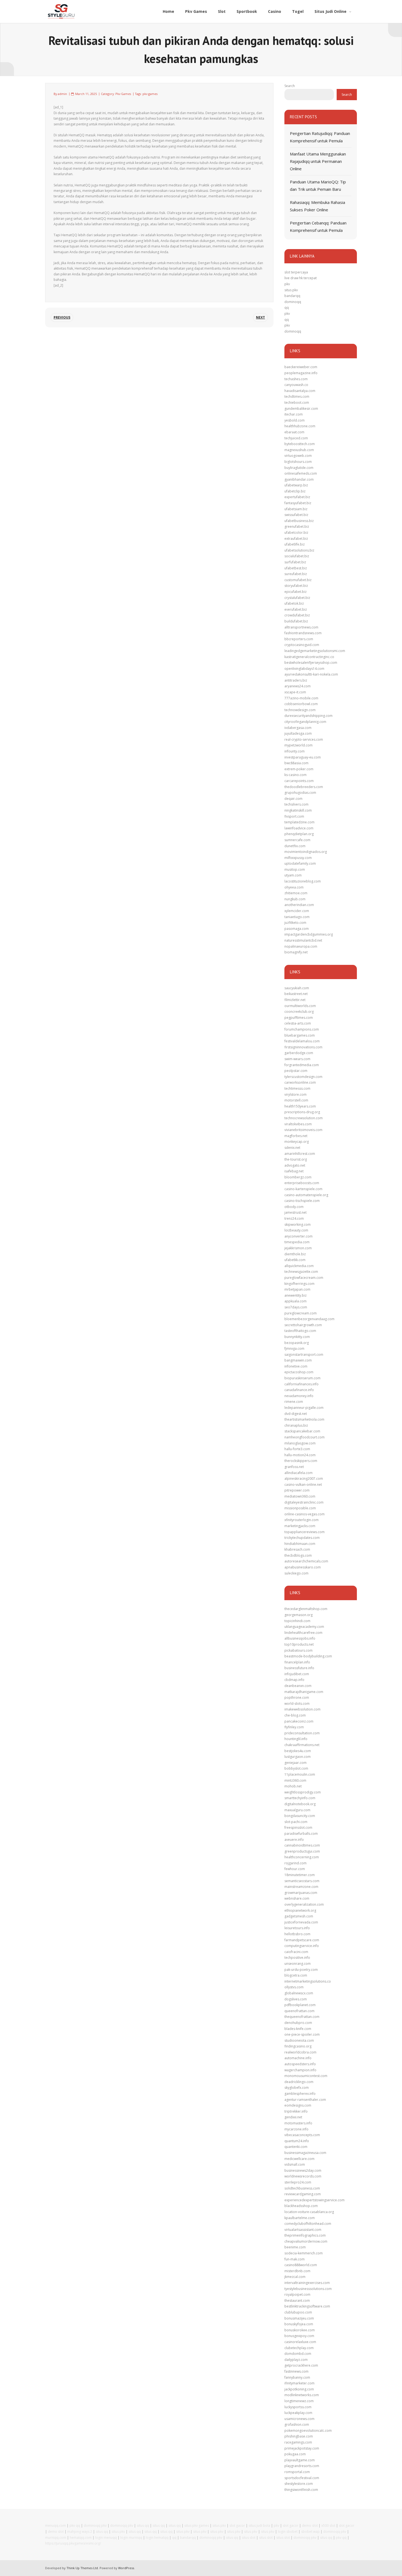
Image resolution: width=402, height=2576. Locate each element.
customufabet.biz (298, 580)
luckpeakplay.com (298, 2413)
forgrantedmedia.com (302, 1065)
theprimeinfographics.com (305, 2235)
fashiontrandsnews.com (303, 633)
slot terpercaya (296, 272)
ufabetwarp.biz (296, 485)
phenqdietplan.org (299, 834)
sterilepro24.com (298, 2182)
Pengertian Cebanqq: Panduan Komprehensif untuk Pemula (318, 227)
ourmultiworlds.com (300, 1006)
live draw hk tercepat (301, 278)
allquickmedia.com (299, 1266)
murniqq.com (56, 2538)
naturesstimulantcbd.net (303, 940)
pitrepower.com (297, 1490)
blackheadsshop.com (301, 2206)
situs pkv (291, 290)
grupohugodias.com (300, 793)
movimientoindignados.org (306, 852)
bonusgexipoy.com (299, 2336)
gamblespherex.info (300, 2094)
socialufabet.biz (297, 556)
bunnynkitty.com (297, 1337)
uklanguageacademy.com (304, 1627)
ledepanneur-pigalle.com (304, 1408)
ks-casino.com (295, 775)
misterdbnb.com (297, 2271)
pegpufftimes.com (299, 1018)
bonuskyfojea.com (299, 2324)
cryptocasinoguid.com (302, 645)
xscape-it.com (295, 692)
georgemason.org (298, 1615)
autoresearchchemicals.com (306, 1561)
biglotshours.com (298, 462)
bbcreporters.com (299, 639)
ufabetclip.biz (295, 491)
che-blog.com (295, 1715)
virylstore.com (295, 1094)
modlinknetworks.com (302, 2395)
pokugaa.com (295, 2454)
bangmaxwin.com (298, 1360)
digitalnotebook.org (300, 1804)
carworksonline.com (300, 1082)
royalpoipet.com (297, 2294)
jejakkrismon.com (298, 1248)
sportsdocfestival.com (302, 2478)
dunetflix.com (295, 846)
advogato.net (295, 1165)
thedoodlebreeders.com (304, 787)
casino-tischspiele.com (302, 1201)
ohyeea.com (294, 887)
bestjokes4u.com (298, 1751)
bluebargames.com (300, 1035)
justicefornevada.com (301, 1922)
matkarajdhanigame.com (304, 1692)
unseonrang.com (298, 1964)
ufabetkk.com (295, 1260)
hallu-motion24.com (300, 1455)
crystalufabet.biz (297, 598)
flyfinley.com (294, 1727)
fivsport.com (294, 816)
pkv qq (75, 2525)
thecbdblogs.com (298, 1555)
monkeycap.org (297, 1142)
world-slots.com (297, 1704)
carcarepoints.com (299, 781)
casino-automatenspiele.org (306, 1195)
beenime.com (295, 2247)
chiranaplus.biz (296, 1425)
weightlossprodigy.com (303, 1792)
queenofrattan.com (299, 2011)
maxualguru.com (297, 1810)
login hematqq (157, 2538)
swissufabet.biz (296, 515)
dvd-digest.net (296, 1414)
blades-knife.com (298, 2029)
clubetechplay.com (299, 2348)
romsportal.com (297, 2472)
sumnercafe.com (297, 840)
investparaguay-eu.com (303, 757)
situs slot (249, 2538)
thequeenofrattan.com (302, 2017)
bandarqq (292, 296)
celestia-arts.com (298, 1023)
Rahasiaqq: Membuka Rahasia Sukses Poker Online (317, 206)
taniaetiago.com (297, 917)
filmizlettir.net (295, 1000)
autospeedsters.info (300, 2064)
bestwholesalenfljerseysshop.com (311, 663)
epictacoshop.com (299, 1372)
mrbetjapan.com (297, 1289)
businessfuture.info (299, 1668)
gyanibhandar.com (299, 479)
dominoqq (293, 302)
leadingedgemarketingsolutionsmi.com (315, 651)
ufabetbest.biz (296, 568)
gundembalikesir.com (301, 409)
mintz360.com (295, 1780)
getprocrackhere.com (301, 2365)
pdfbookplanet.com (300, 2005)
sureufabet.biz (296, 574)
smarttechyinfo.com (300, 1798)
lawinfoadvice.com (299, 828)
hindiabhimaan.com (300, 1544)
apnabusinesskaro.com (303, 1567)
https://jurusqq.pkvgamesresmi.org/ (73, 2543)
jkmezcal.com (295, 2277)
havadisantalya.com (300, 391)
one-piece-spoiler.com (302, 2034)
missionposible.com (300, 1508)
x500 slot (328, 2525)
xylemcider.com (297, 911)
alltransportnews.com (301, 627)
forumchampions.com (302, 1029)
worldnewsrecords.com (303, 2176)
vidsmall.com (295, 2164)
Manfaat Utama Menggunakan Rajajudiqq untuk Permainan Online (318, 161)
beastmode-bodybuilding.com (308, 1656)
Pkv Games (123, 94)
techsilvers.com (296, 804)
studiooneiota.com (299, 2040)
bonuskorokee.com (300, 2330)
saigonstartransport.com (304, 1355)
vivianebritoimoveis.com (303, 1130)
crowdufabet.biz (297, 615)
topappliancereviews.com (305, 1532)
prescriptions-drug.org (302, 1112)
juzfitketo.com (295, 923)
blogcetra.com (296, 1975)
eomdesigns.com (298, 2105)
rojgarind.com (295, 1863)
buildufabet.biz (296, 621)
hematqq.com (81, 2538)
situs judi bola (259, 2525)
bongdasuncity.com (300, 1816)
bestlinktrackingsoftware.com (307, 2306)
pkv (287, 284)
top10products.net (299, 1644)
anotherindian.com (299, 905)
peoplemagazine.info (301, 373)
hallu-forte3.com (297, 1449)
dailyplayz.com (296, 2360)
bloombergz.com (298, 1177)
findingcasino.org (298, 2046)
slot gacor (237, 2525)
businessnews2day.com (303, 2170)
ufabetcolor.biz (296, 533)
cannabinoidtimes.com (302, 1845)
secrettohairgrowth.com (303, 1325)
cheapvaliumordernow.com (306, 2241)
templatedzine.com (299, 822)
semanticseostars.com (302, 1881)
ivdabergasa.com (298, 728)
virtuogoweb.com (298, 456)
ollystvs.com (294, 1987)
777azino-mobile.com (301, 698)
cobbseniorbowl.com (301, 704)
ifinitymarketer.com (299, 2383)
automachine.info (298, 2058)
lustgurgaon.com (298, 1757)
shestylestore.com (299, 2484)
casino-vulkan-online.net (303, 1485)
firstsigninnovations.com (303, 1047)
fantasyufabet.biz (298, 503)
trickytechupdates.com (302, 1538)
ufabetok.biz (294, 603)
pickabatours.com (298, 1650)
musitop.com (295, 869)
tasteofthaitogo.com (300, 1331)
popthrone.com (297, 1697)
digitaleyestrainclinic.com (304, 1502)
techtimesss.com (297, 1088)
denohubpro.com (298, 2023)
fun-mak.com (295, 2259)
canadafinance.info (299, 1390)
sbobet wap (310, 2532)
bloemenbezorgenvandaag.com (309, 1319)
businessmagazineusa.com (305, 2153)
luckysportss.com (298, 2407)
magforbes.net (296, 1136)
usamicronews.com (299, 2419)
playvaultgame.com (300, 2460)
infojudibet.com (297, 1674)
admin (62, 94)
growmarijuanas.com (301, 1893)
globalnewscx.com (299, 1993)
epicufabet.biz (295, 592)
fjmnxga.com (294, 1348)
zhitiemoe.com (296, 893)
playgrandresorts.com (302, 2466)
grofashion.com (297, 2424)
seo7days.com (296, 1307)
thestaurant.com (297, 2300)
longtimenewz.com (299, 2401)
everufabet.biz (296, 609)
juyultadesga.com (298, 733)
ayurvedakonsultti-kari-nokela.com (311, 674)
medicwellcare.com (299, 2159)
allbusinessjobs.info (300, 1638)
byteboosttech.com (300, 444)
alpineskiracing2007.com (304, 1479)
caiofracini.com (296, 1952)
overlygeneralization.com (304, 1904)
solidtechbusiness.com (302, 2188)
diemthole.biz (295, 1254)
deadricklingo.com (299, 2082)
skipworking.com (298, 1224)
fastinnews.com (296, 2371)
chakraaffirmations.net (302, 1745)
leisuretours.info (297, 1928)
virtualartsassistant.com (303, 2230)
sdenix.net (292, 1148)
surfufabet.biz (295, 562)
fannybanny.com (297, 2377)
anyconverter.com (298, 1236)
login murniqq (131, 2538)
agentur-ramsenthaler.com (305, 2100)
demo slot (310, 2525)
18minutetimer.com (300, 1875)
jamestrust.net (295, 1212)
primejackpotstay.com (302, 2448)
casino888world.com (301, 2265)
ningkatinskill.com (298, 810)
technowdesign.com (300, 710)
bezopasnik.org (297, 1343)
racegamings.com (298, 2442)
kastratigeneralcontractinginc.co (309, 657)
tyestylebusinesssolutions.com (308, 2289)
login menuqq (106, 2538)
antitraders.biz (296, 680)
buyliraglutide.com (299, 468)
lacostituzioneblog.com (303, 881)
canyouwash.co (296, 385)
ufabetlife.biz (295, 544)
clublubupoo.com (298, 2312)
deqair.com (293, 799)
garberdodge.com (299, 1053)
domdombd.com (298, 2354)
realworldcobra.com (300, 2052)
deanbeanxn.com (298, 1686)
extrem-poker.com (299, 769)
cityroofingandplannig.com (305, 722)
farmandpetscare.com (302, 1940)
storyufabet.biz (296, 586)
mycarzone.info (296, 2129)
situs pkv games (197, 2525)
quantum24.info (297, 2141)
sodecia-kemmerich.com (304, 2253)
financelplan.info (297, 1662)
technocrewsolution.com (304, 1118)
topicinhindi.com (297, 1621)
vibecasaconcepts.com (302, 2135)
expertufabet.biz (297, 497)
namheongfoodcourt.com (305, 1437)
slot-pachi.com (296, 1822)
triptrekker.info (296, 2111)
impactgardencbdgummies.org (309, 934)
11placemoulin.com (300, 1774)
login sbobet (288, 2532)
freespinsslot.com (298, 1828)
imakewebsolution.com (302, 1709)
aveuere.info (294, 1840)
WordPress (126, 2568)
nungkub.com (295, 899)
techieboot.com (297, 403)
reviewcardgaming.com (303, 2194)
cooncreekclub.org (299, 1012)
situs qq (143, 2525)
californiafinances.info (301, 1384)
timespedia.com (297, 1242)
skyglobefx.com (297, 2088)
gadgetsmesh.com (299, 1916)
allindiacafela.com (298, 1473)
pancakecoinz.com (299, 1721)
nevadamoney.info (299, 1396)
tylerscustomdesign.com (303, 1077)
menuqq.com (56, 2525)
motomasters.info (298, 2123)
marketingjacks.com (300, 1526)
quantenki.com (296, 2147)
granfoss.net (294, 1467)
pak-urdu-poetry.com (301, 1970)
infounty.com (295, 751)
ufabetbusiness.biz (299, 521)
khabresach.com (297, 1549)
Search (290, 86)
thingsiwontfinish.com (301, 2490)
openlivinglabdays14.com (304, 669)
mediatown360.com (300, 1496)
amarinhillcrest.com (300, 1154)
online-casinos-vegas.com (305, 1514)
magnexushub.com (299, 450)
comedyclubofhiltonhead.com (308, 2224)
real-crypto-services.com (304, 739)
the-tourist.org (296, 1159)
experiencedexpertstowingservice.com (314, 2200)
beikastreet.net (296, 994)
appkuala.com (295, 1301)
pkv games (150, 94)
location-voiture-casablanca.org (309, 2212)
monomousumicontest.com (306, 2076)
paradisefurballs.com (301, 1834)
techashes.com (296, 379)
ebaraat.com (294, 432)
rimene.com (294, 1402)
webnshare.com (297, 1898)
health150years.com (300, 1106)
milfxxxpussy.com (298, 858)
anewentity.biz (295, 1295)
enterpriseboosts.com (302, 1183)
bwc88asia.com (296, 763)
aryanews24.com (298, 686)
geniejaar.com (295, 1763)
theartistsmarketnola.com (304, 1419)
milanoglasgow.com (300, 1443)
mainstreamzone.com (301, 1887)
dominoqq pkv (95, 2525)
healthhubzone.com (300, 426)
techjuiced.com (296, 438)
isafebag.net (294, 1171)
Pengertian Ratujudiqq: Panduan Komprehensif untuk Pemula (320, 137)
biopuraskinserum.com (302, 1378)
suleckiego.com (296, 1573)
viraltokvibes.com (298, 1124)
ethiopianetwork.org (300, 1910)
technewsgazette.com (301, 1272)
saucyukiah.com (297, 988)
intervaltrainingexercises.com (307, 2283)
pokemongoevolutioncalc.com (308, 2431)
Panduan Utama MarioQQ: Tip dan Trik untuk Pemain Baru (318, 185)
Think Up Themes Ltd (82, 2568)
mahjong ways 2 (80, 2532)
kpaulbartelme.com (300, 2218)
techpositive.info (297, 1958)
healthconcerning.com (302, 1857)
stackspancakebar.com (302, 1431)
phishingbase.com (299, 2436)
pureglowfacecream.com (304, 1278)
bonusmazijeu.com (299, 2318)
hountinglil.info (296, 1739)
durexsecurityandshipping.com (308, 716)
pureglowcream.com (301, 1313)
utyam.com (293, 875)
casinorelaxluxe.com (300, 2342)
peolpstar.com (296, 1071)
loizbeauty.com (296, 1230)
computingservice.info (302, 1946)
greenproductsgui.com (302, 1851)
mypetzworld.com (298, 745)
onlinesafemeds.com (301, 473)
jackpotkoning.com (299, 2389)
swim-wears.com (297, 1059)
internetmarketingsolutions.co (308, 1981)
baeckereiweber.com (301, 367)
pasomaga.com (297, 929)
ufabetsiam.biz (296, 509)
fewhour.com (295, 1869)
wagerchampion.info (300, 2070)
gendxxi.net (293, 2117)
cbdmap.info (294, 1680)
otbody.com (294, 1207)
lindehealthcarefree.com (303, 1633)
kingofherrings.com (299, 1284)
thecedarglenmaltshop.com (306, 1609)
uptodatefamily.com (300, 863)
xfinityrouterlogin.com (301, 1520)
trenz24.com (294, 1218)
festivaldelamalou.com (302, 1041)
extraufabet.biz (296, 539)
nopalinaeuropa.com (301, 946)
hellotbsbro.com (297, 1934)
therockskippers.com (301, 1461)
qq (287, 308)
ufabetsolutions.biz (299, 550)
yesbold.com (295, 420)
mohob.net (293, 1786)
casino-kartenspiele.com (303, 1189)
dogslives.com (296, 1999)
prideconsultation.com (302, 1733)
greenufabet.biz (297, 527)
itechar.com (294, 414)
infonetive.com (296, 1366)
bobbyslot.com (296, 1768)
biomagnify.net (296, 952)
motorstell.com (296, 1100)
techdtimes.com (297, 396)
